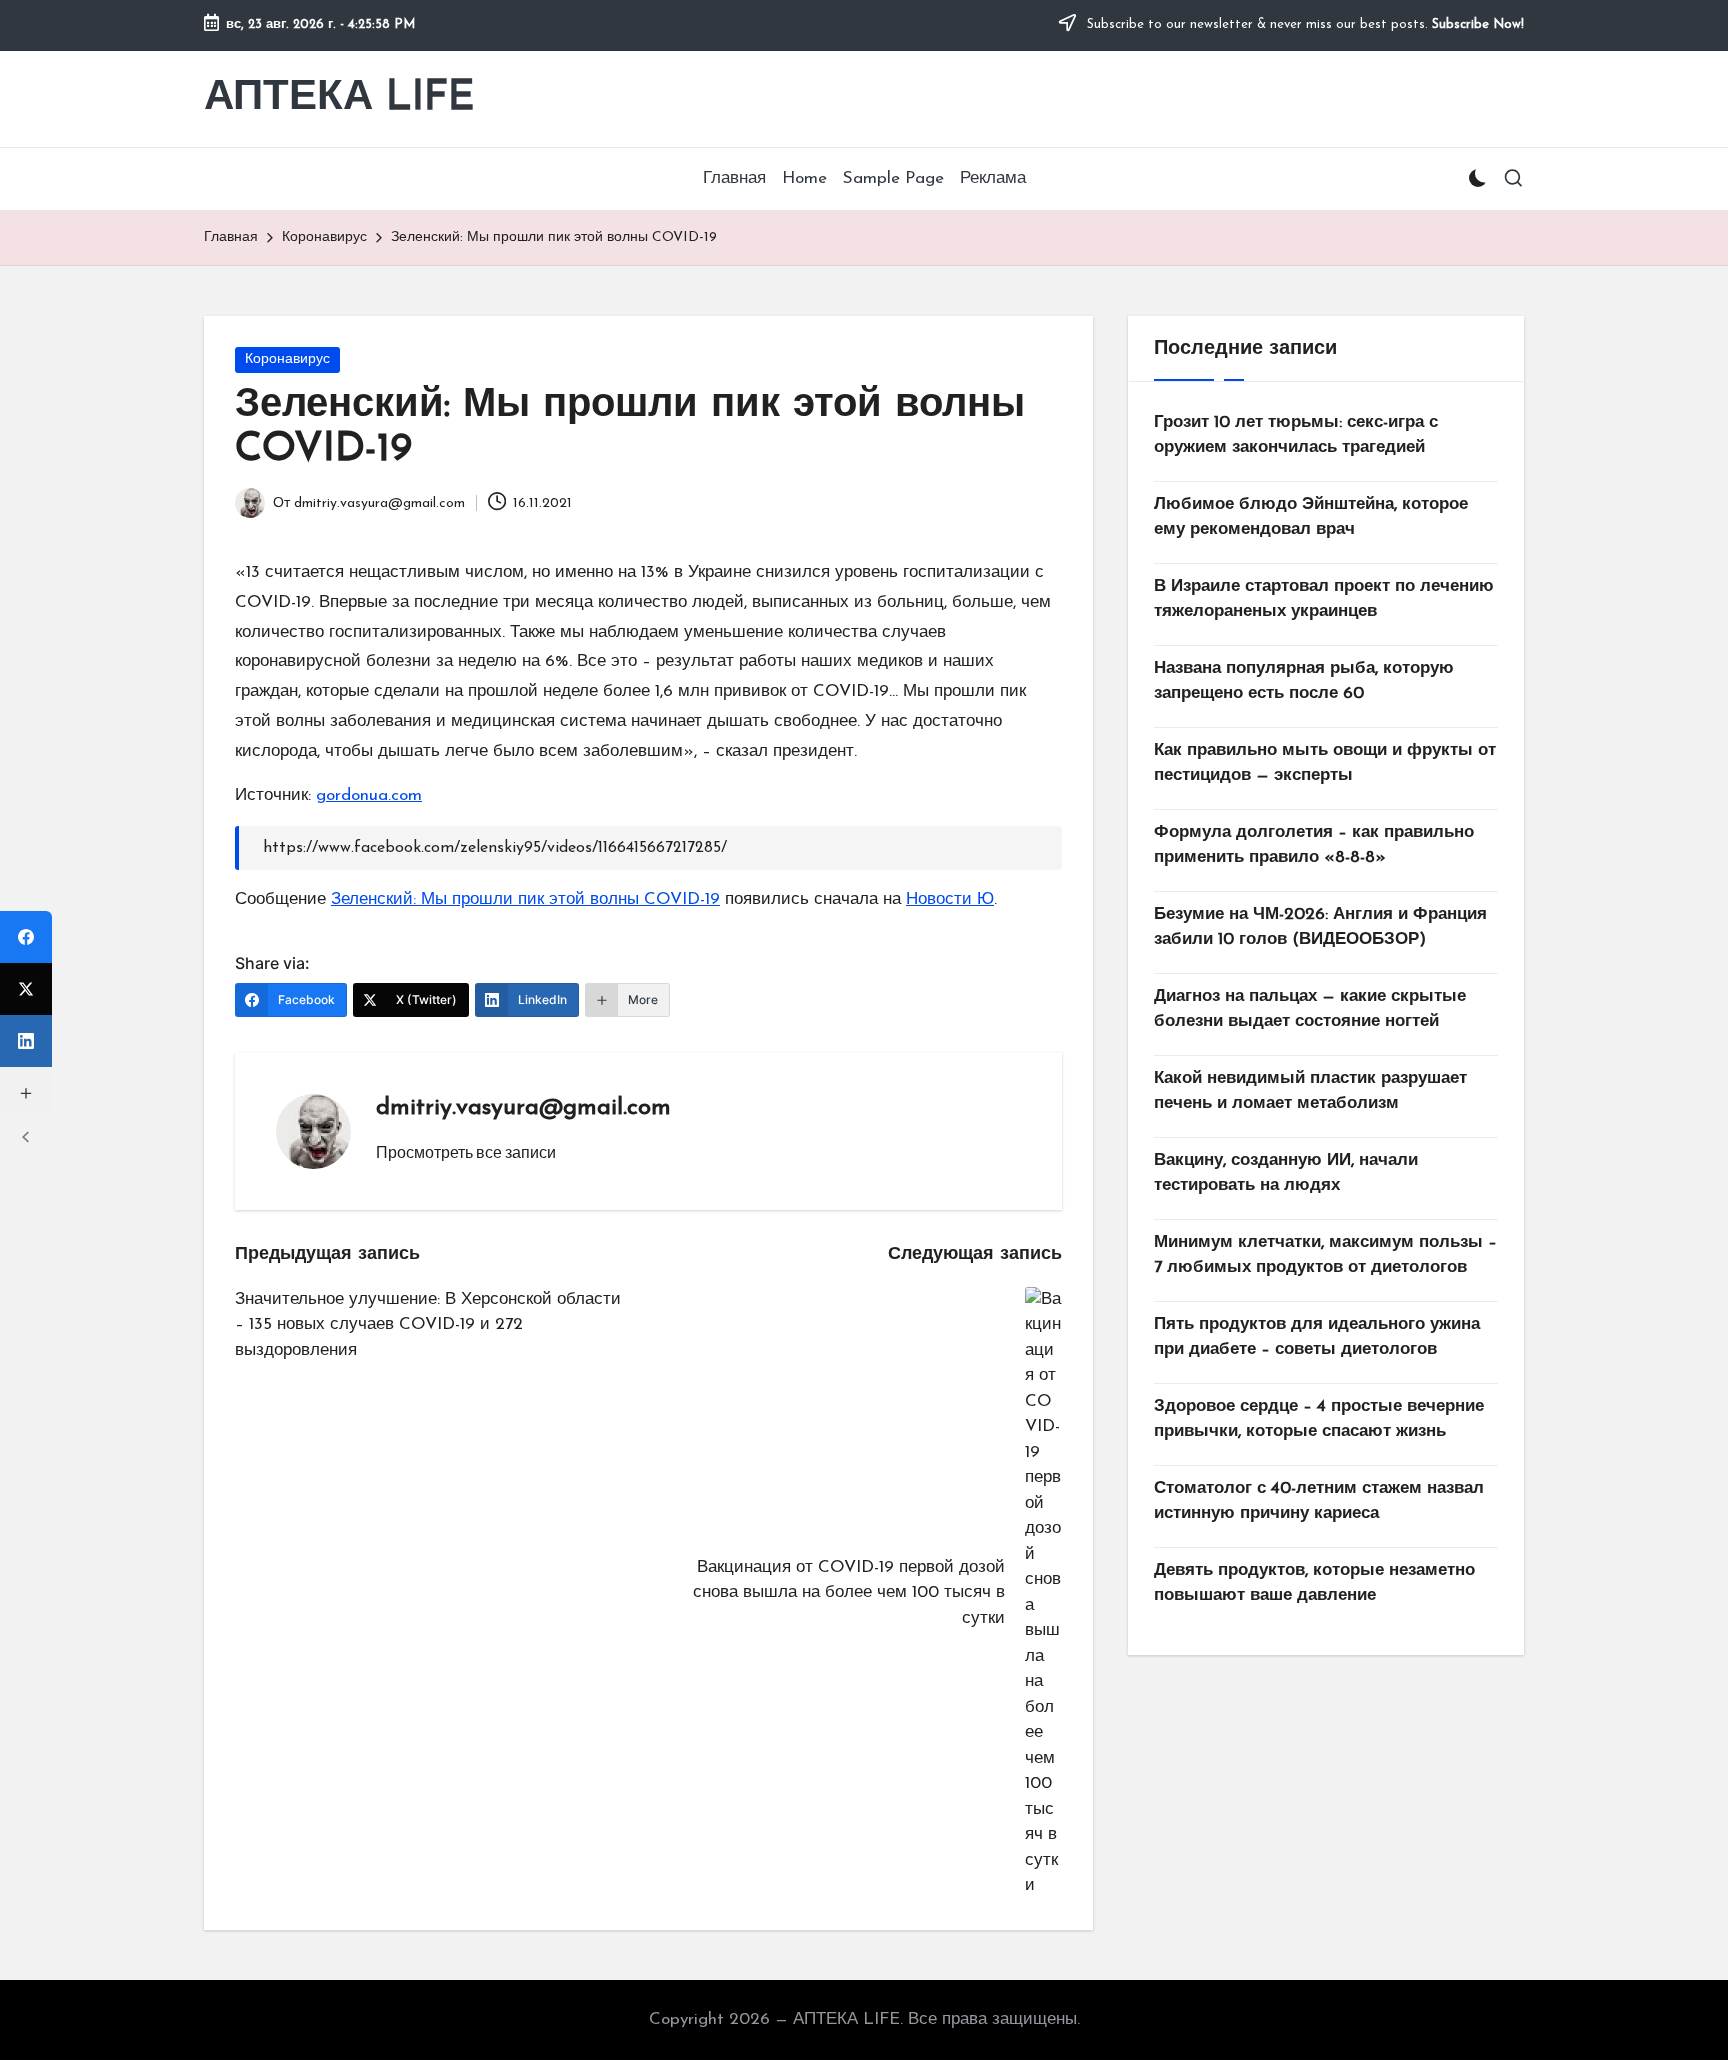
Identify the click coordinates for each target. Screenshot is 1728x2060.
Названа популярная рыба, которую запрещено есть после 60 (1304, 681)
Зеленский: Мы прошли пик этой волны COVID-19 (525, 899)
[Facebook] (26, 937)
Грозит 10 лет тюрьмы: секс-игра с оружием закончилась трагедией (1296, 435)
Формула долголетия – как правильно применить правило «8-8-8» (1314, 845)
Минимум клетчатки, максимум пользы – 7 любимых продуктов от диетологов (1325, 1255)
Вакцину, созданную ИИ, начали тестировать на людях (1286, 1173)
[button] (466, 1152)
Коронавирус (287, 359)
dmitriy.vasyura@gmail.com (523, 1108)
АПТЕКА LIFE (339, 98)
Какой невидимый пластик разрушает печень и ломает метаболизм (1310, 1091)
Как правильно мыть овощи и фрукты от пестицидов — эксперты (1325, 763)
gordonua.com (369, 795)
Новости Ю (950, 899)
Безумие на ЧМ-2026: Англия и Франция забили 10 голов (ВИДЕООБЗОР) (1320, 927)
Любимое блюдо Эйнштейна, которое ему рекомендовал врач (1311, 517)
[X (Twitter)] (26, 989)
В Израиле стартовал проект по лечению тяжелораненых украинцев (1324, 599)
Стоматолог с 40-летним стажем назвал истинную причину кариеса (1319, 1501)
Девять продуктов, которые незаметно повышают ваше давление (1314, 1583)
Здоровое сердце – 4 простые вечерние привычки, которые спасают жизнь (1319, 1419)
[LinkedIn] (26, 1041)
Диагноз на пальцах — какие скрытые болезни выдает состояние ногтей (1310, 1009)
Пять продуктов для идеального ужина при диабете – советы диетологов (1317, 1337)
